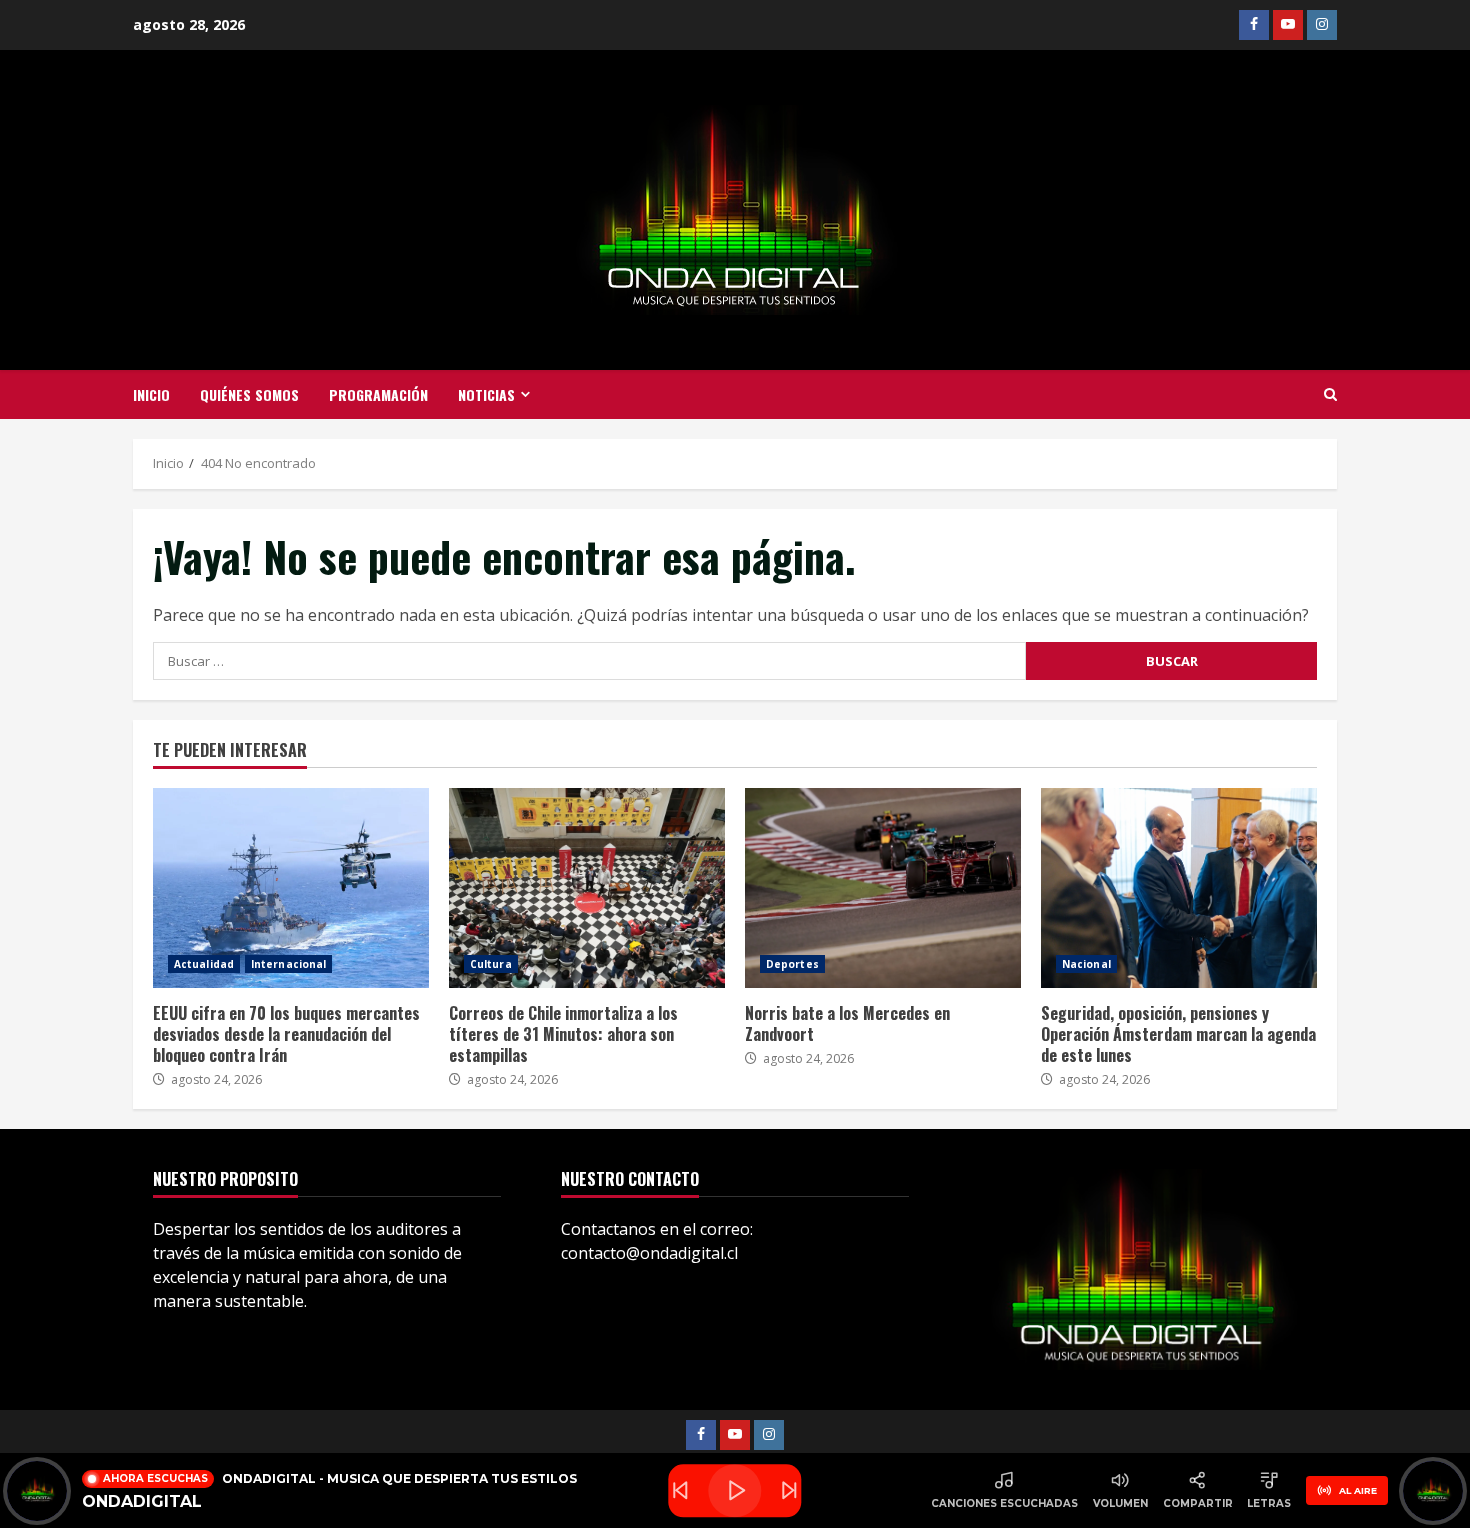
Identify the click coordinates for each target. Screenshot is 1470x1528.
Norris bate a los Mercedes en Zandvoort (883, 888)
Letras (1269, 1503)
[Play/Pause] (734, 1490)
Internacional (288, 964)
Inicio (151, 394)
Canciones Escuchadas (1004, 1503)
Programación (378, 394)
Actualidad (204, 964)
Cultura (491, 964)
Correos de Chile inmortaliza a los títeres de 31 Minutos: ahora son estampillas (587, 888)
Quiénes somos (249, 394)
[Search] (1330, 395)
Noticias (486, 394)
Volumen (1120, 1503)
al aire (1358, 1490)
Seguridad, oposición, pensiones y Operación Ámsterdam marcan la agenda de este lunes (1179, 888)
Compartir (1198, 1503)
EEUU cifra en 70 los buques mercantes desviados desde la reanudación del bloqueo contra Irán (291, 888)
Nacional (1086, 964)
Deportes (792, 964)
